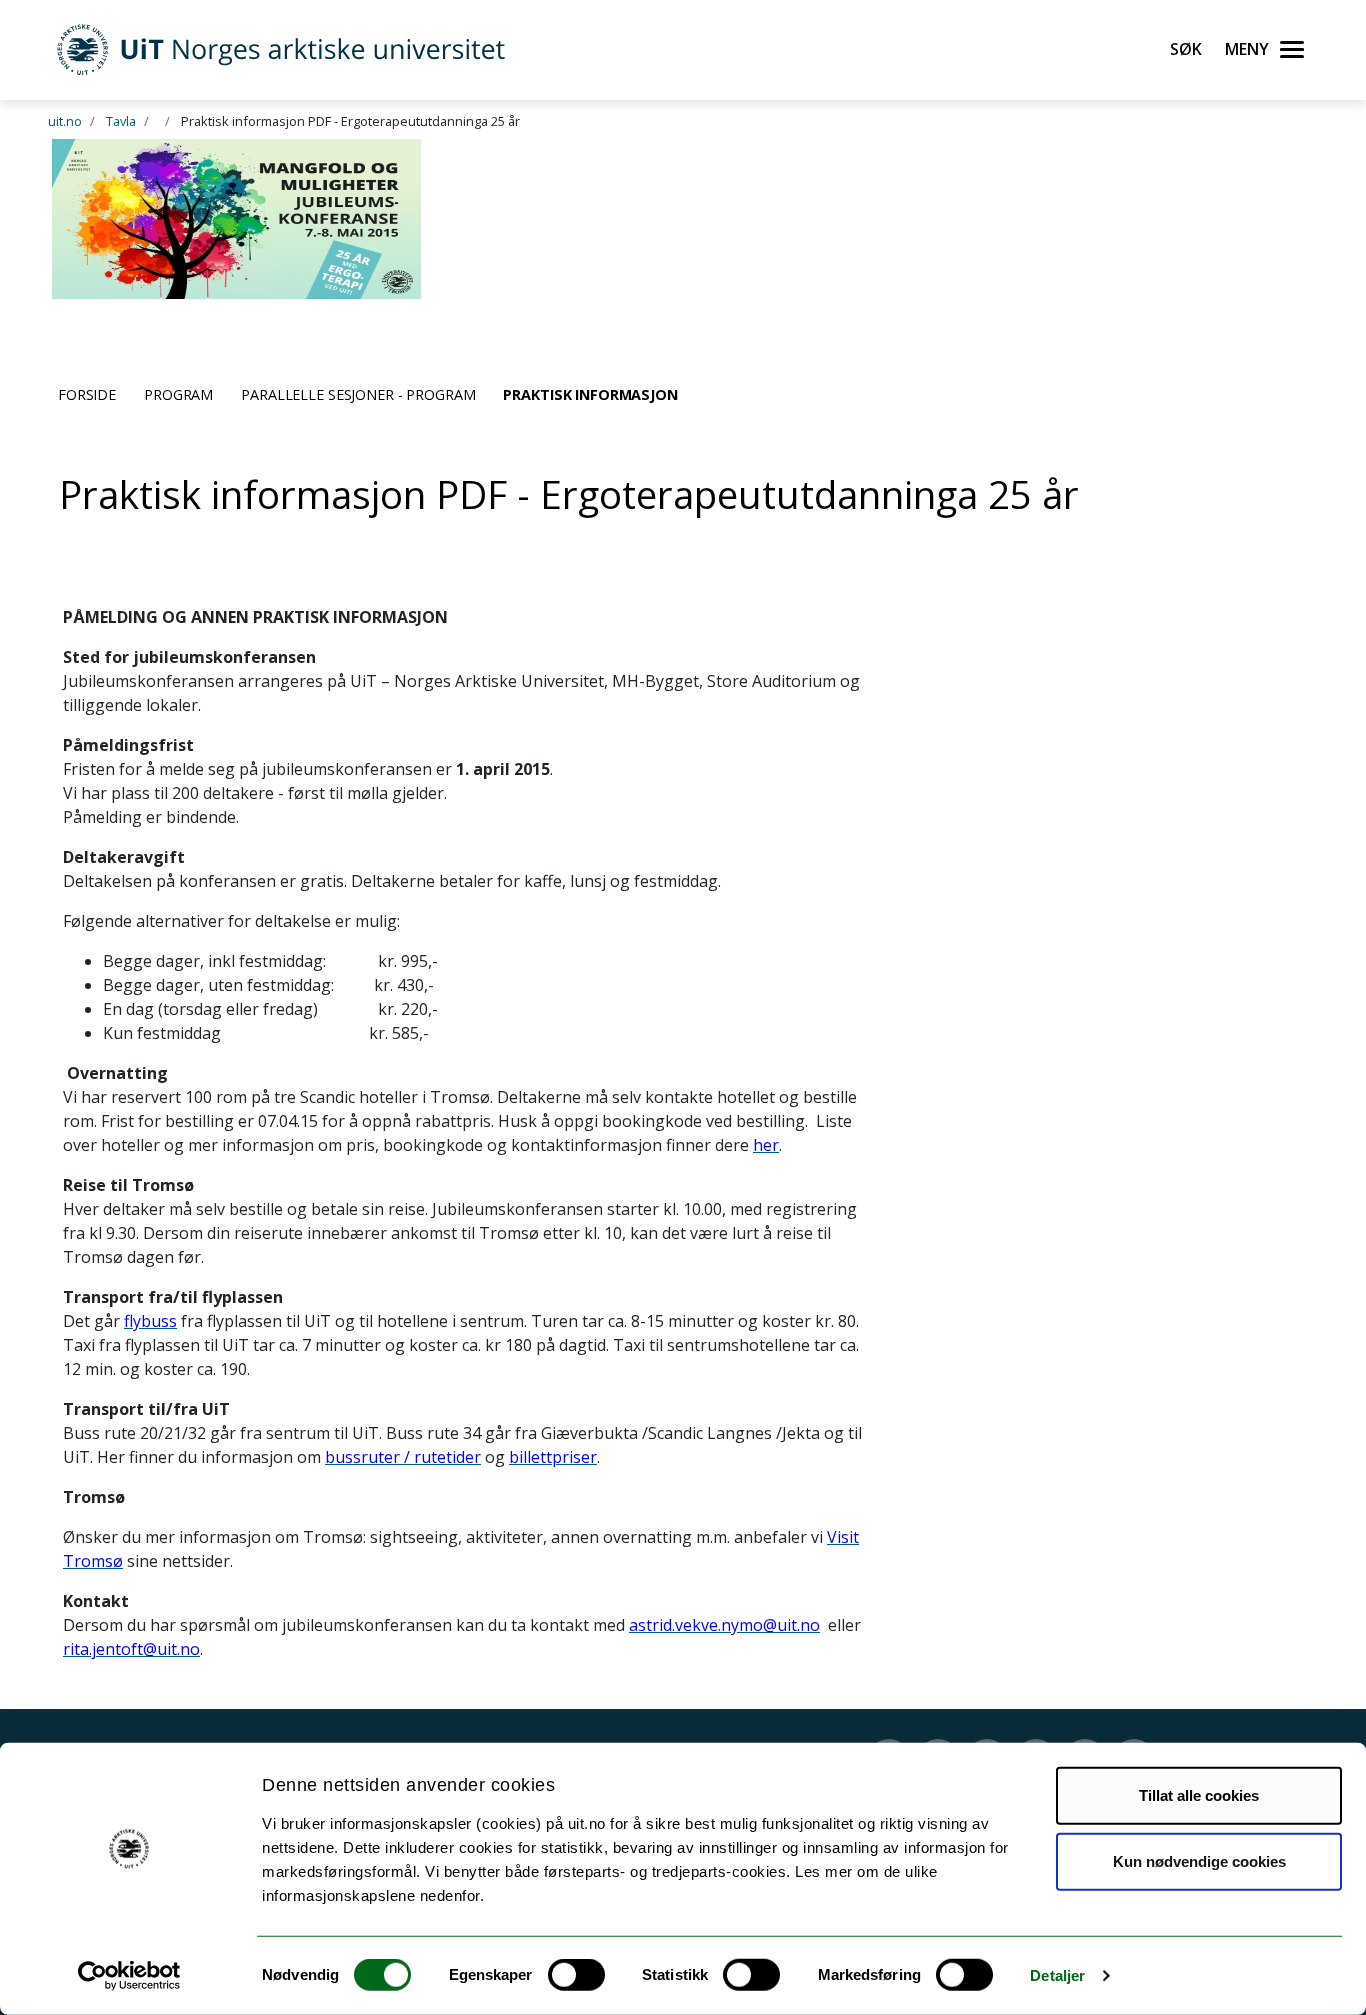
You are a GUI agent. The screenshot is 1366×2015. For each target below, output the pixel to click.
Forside (87, 394)
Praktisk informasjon (590, 394)
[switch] (576, 1975)
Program (178, 394)
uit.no (65, 121)
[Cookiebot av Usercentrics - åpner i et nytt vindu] (129, 1976)
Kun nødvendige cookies (1199, 1860)
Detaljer (1057, 1975)
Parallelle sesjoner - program (358, 394)
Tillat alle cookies (1199, 1795)
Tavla (121, 121)
